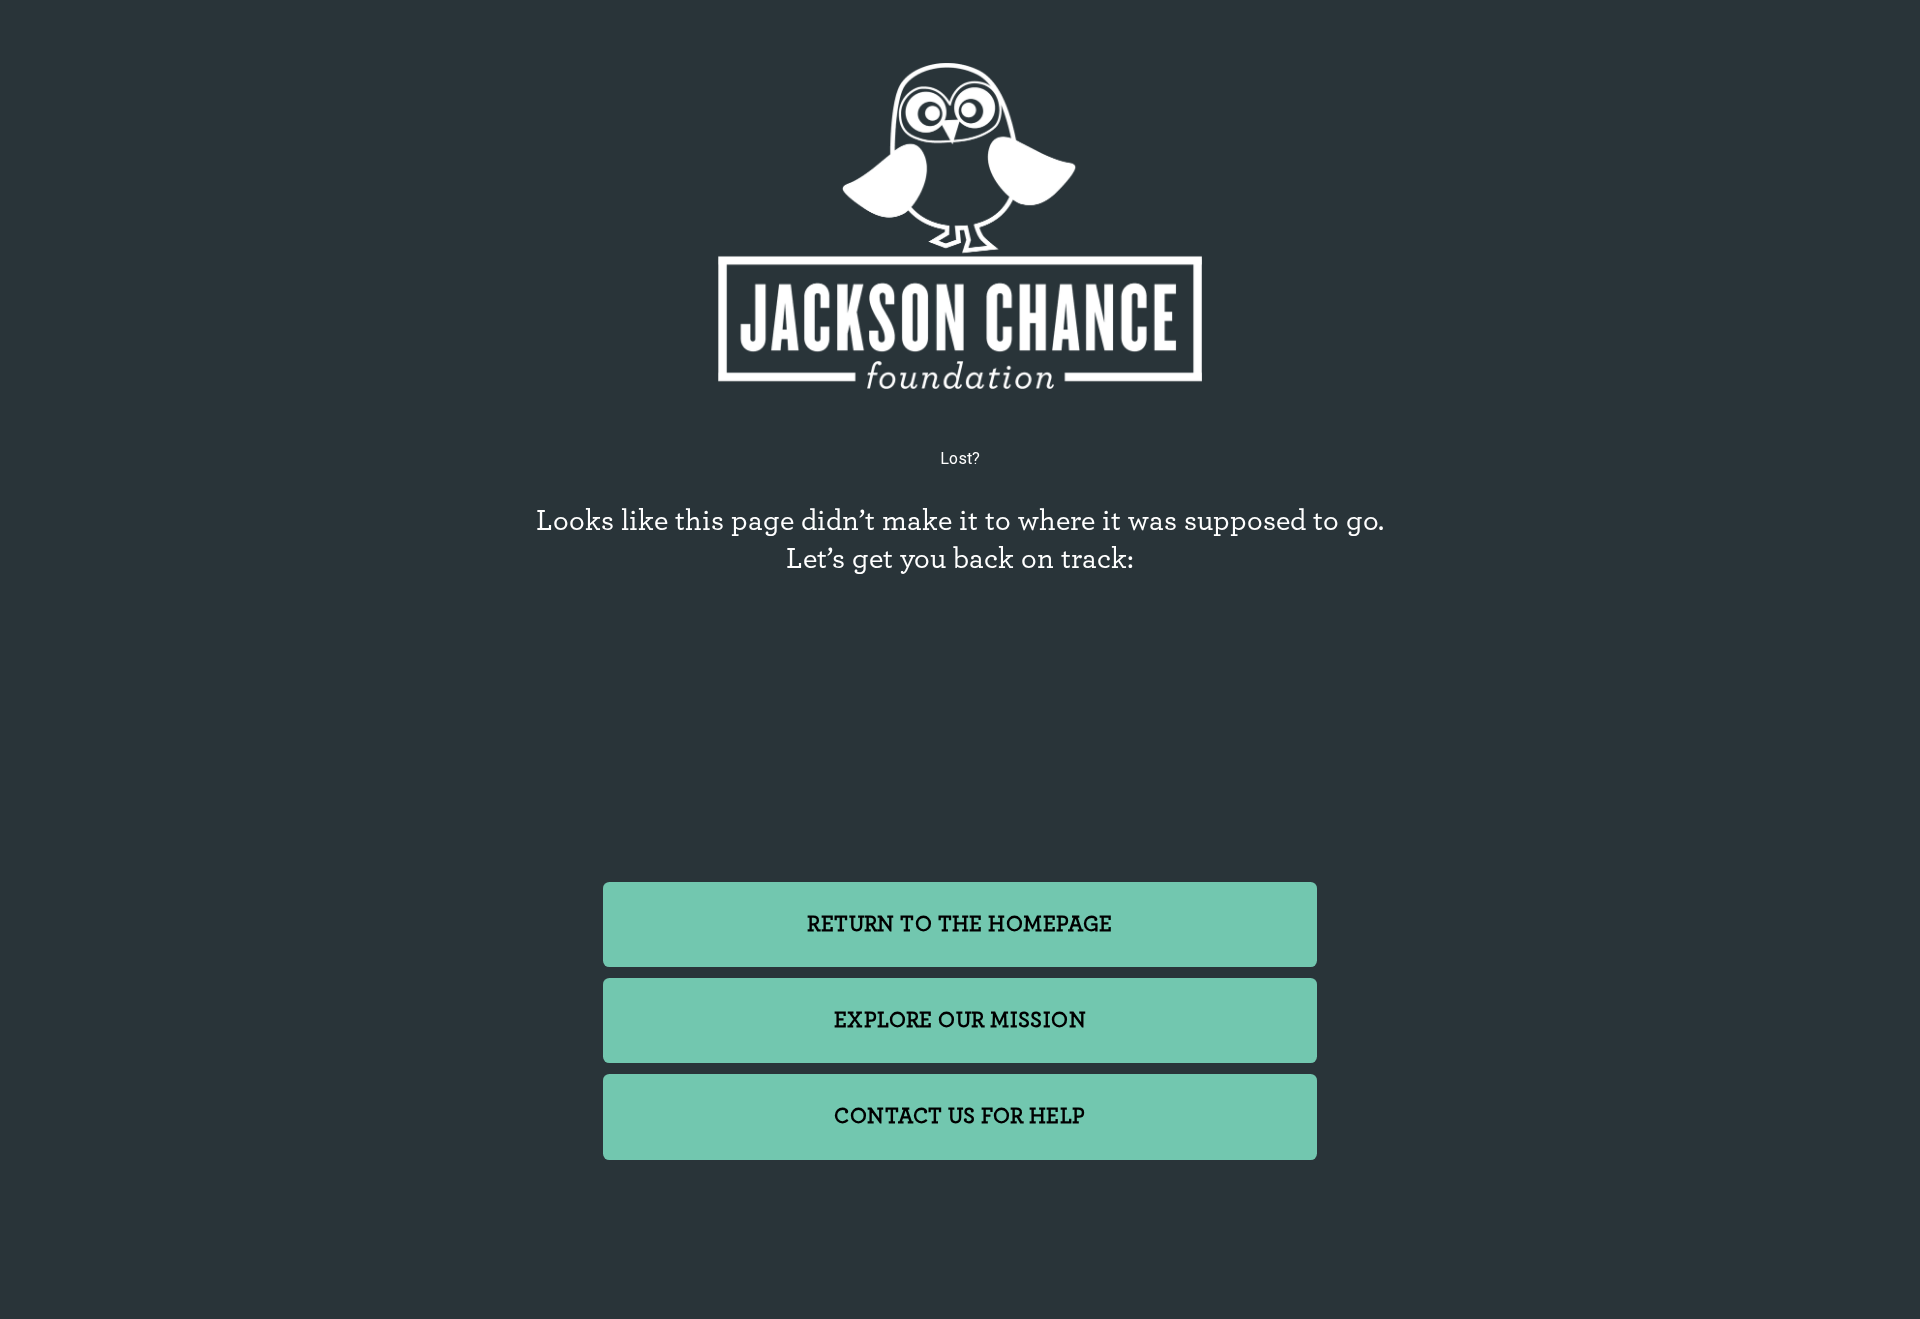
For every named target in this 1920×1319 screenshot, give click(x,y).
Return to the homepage (960, 924)
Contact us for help (959, 1116)
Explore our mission (960, 1020)
